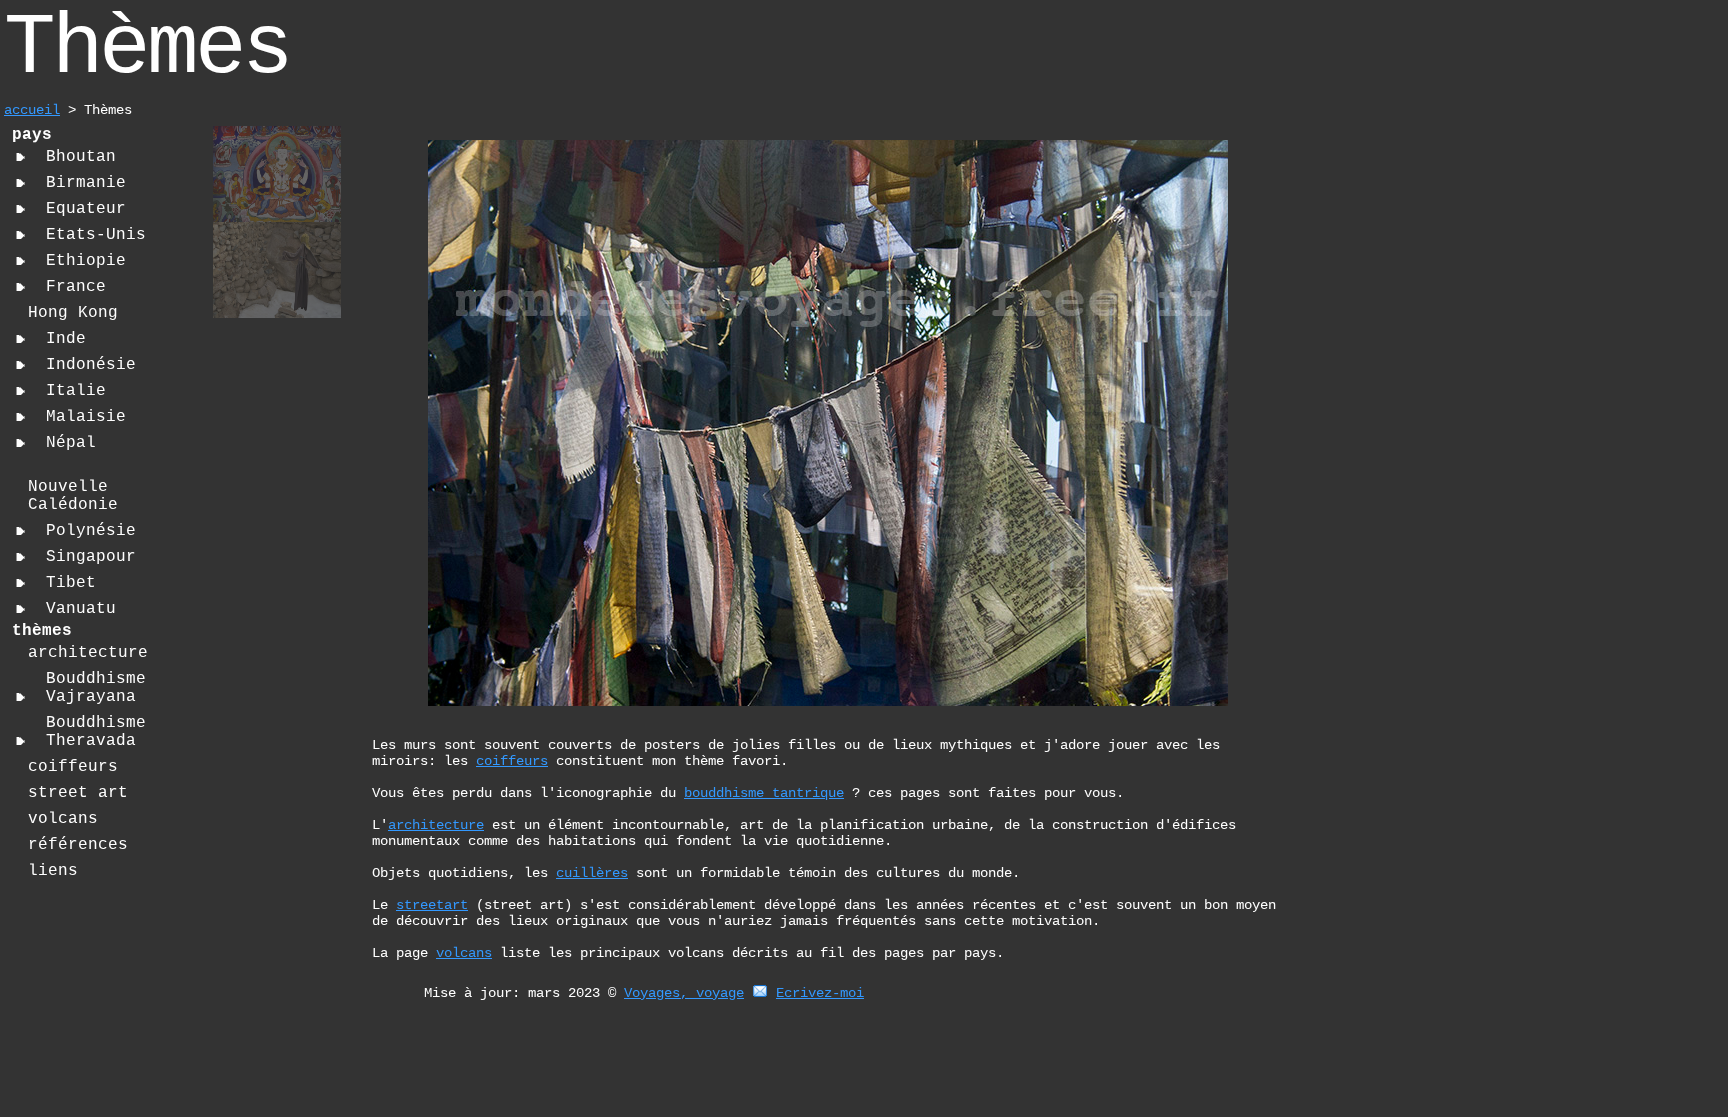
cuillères (592, 873)
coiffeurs (73, 767)
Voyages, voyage (684, 993)
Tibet (71, 583)
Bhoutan (81, 157)
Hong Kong (73, 313)
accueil (32, 110)
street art (78, 793)
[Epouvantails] (277, 315)
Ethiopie (86, 261)
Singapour (91, 557)
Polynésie (91, 531)
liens (53, 871)
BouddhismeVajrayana (96, 688)
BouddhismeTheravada (96, 732)
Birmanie (86, 183)
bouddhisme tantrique (764, 793)
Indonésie (91, 365)
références (78, 845)
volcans (63, 819)
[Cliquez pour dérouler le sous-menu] (21, 157)
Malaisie (86, 417)
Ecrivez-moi (820, 993)
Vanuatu (81, 609)
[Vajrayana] (277, 219)
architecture (88, 653)
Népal (71, 443)
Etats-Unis (96, 235)
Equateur (86, 209)
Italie (76, 391)
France (76, 287)
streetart (432, 905)
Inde (66, 339)
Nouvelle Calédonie (73, 496)
